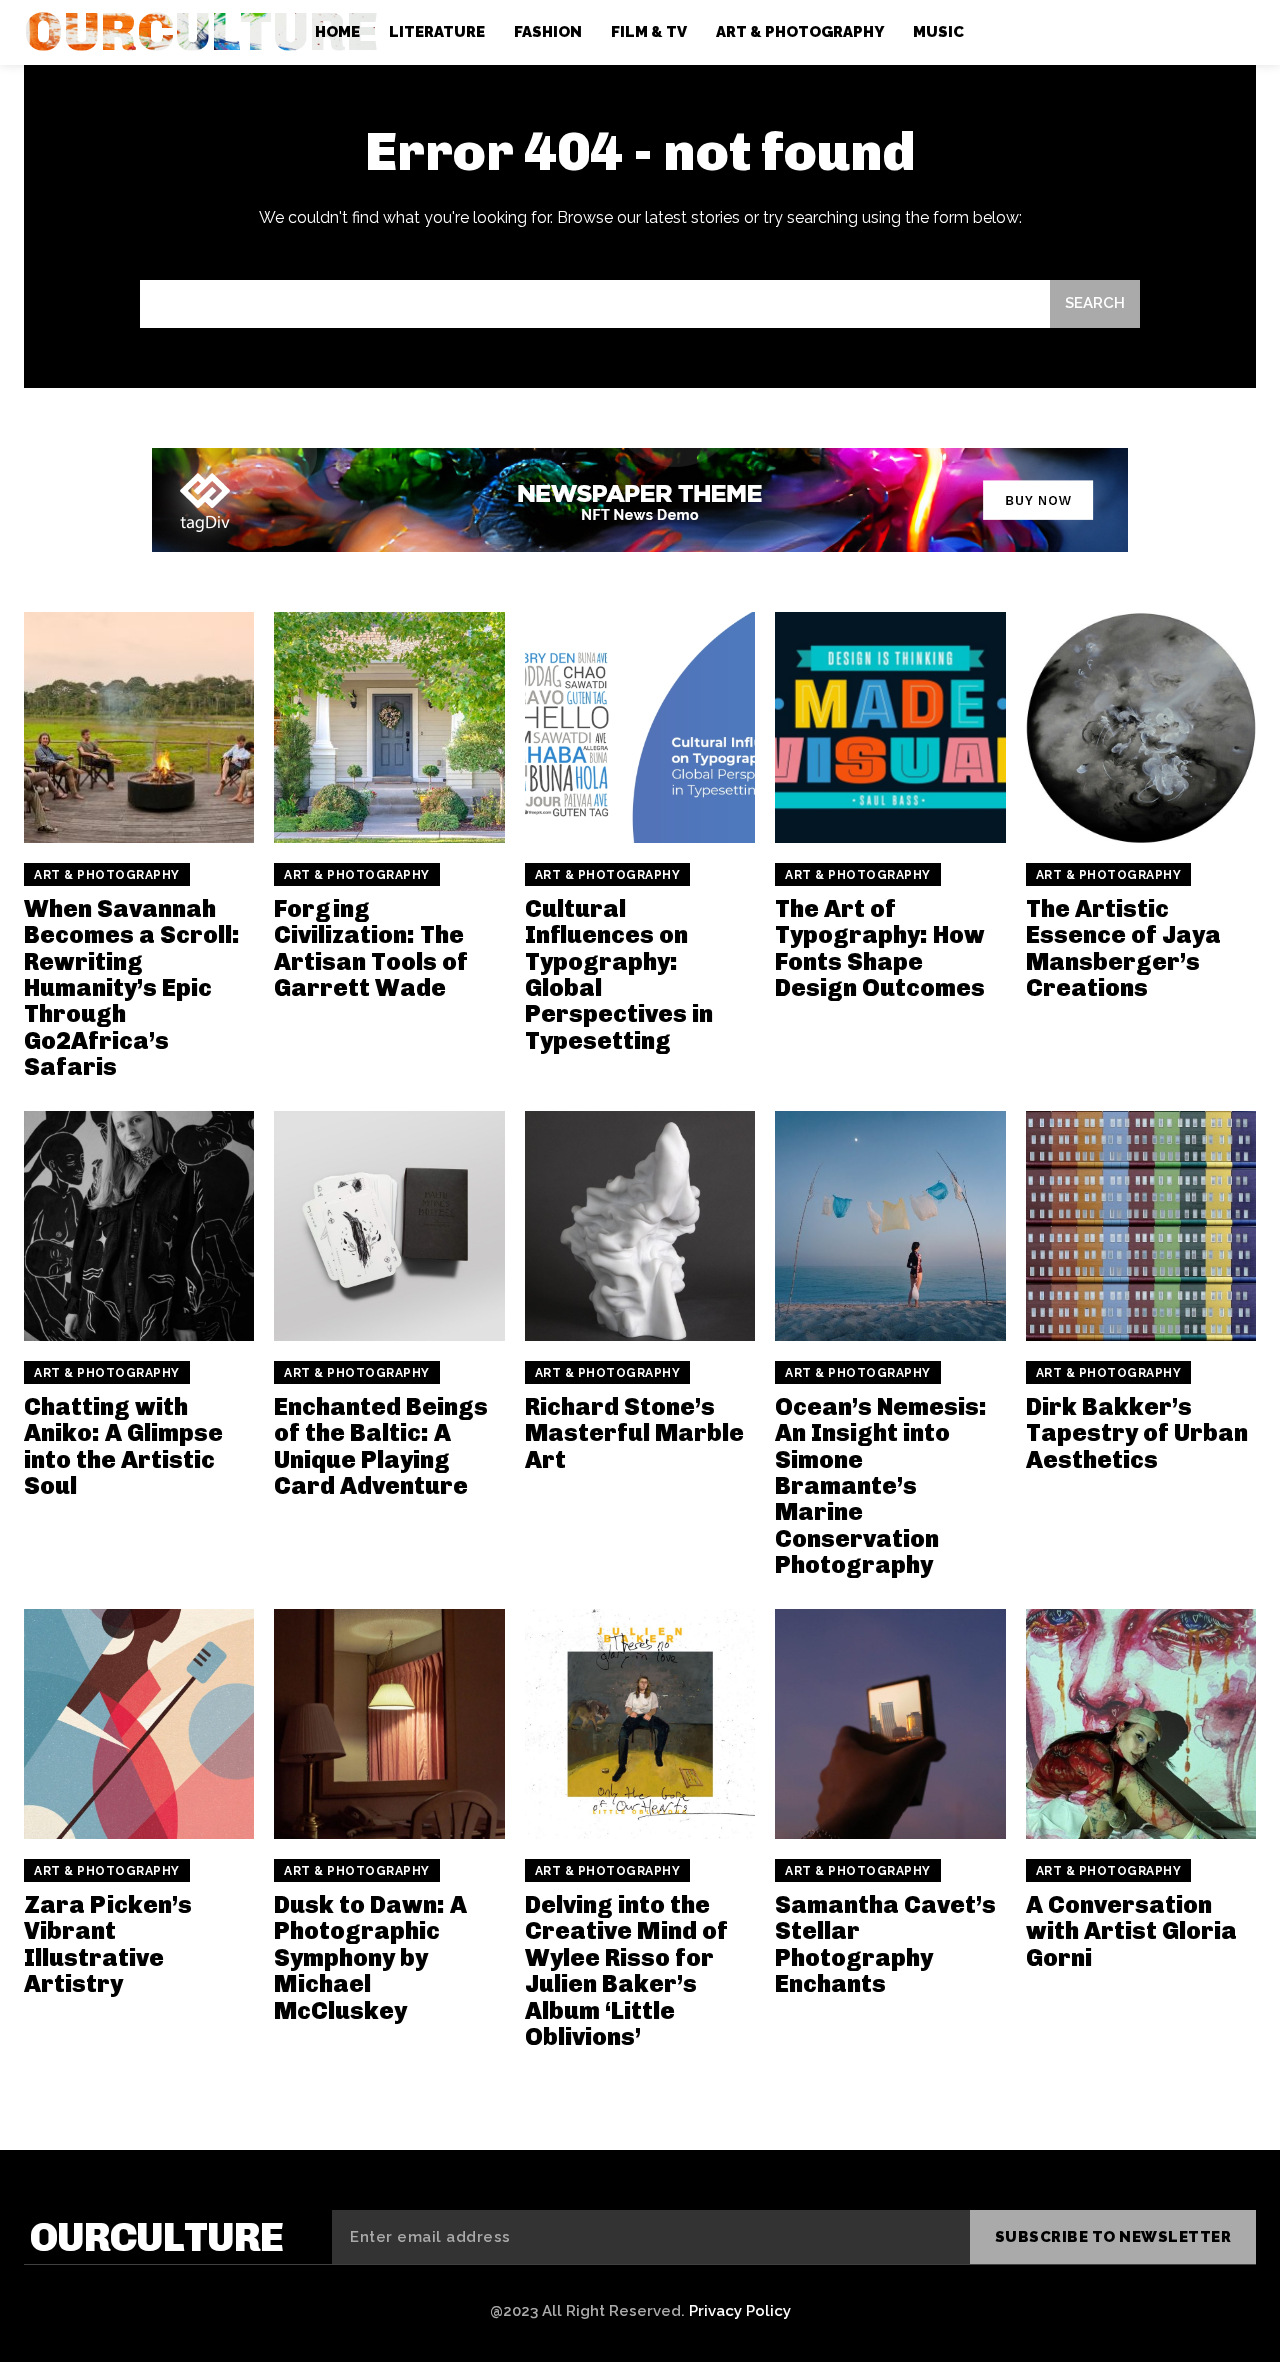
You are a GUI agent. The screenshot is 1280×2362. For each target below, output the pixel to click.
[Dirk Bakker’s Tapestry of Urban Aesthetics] (1141, 1226)
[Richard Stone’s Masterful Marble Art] (640, 1226)
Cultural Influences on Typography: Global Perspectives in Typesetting (619, 974)
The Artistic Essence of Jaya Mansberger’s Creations (1123, 948)
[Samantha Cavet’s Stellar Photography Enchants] (890, 1724)
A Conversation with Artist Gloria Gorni (1131, 1931)
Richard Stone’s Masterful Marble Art (634, 1433)
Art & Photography (107, 875)
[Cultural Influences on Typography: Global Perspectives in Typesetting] (640, 727)
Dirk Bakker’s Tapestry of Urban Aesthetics (1137, 1433)
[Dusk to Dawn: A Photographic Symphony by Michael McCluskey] (389, 1724)
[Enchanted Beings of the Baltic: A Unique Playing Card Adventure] (389, 1226)
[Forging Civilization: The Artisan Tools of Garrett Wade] (389, 727)
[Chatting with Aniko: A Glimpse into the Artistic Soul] (139, 1226)
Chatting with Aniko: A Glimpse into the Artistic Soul (123, 1446)
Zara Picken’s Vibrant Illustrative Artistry (108, 1944)
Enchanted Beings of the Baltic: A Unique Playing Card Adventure (381, 1446)
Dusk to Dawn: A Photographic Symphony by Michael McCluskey (370, 1957)
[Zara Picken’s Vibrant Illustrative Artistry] (139, 1724)
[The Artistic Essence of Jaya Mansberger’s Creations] (1141, 727)
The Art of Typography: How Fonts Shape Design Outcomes (880, 948)
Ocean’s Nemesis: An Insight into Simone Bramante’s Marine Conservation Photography (881, 1485)
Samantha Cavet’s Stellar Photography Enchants (885, 1944)
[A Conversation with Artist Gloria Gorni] (1141, 1724)
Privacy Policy (740, 2311)
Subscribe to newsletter (1113, 2237)
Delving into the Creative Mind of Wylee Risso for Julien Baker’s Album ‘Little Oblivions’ (626, 1970)
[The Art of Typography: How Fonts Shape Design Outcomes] (890, 727)
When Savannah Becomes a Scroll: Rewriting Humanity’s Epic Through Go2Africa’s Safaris (132, 987)
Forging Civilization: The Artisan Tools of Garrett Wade (371, 948)
